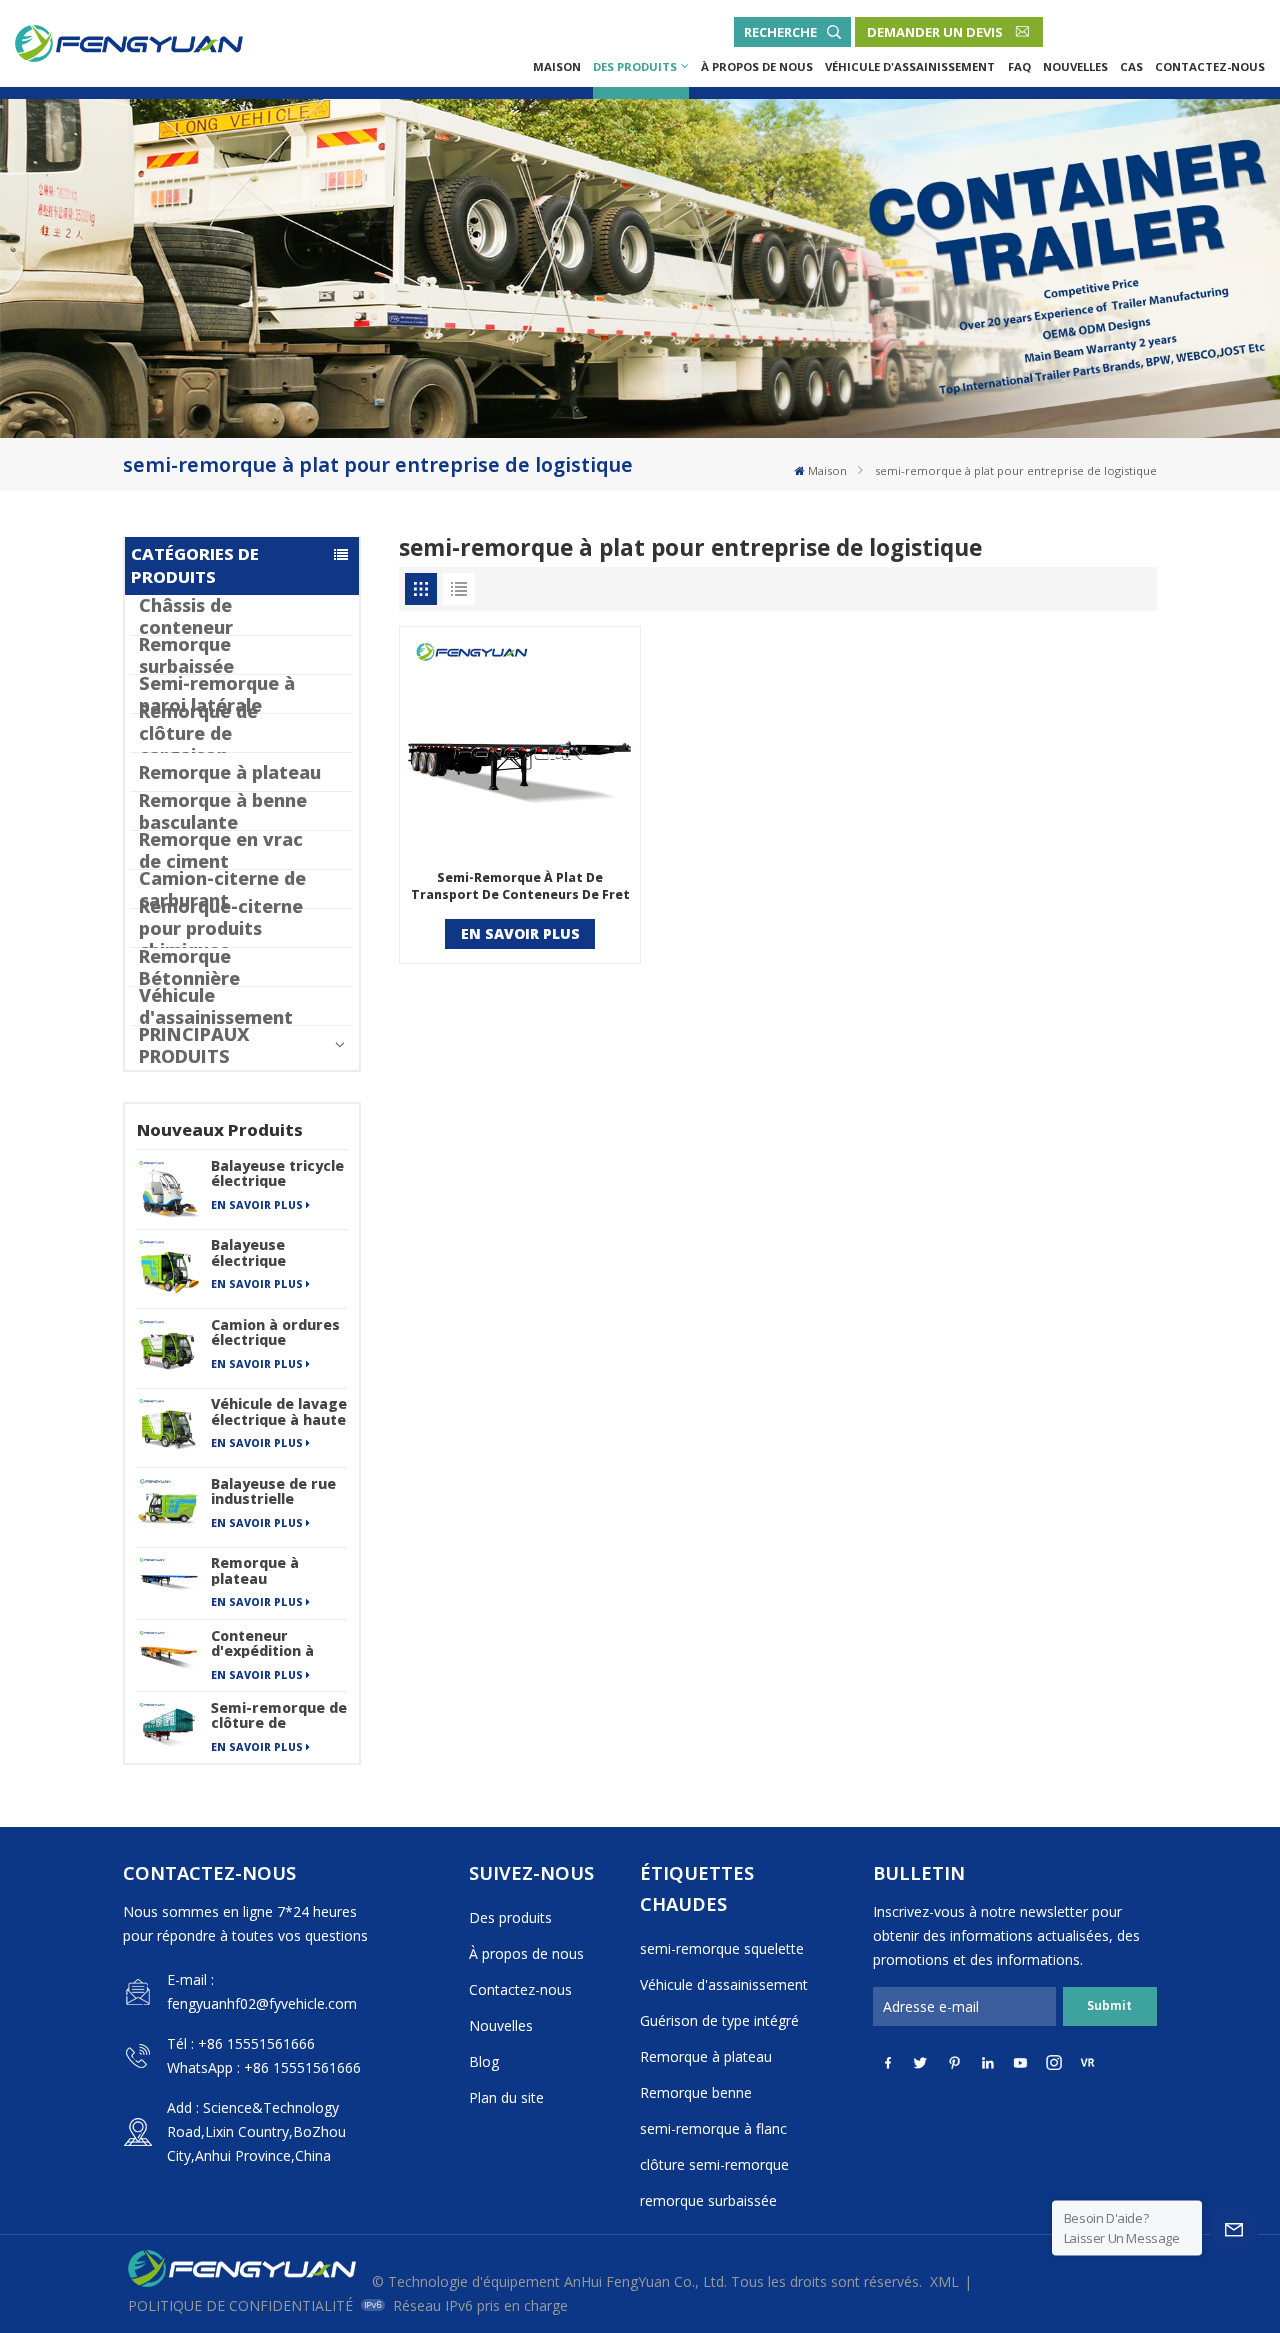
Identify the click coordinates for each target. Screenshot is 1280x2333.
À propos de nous (757, 66)
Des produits (635, 66)
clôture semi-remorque (714, 2164)
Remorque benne (696, 2092)
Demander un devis (935, 32)
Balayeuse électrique (248, 1252)
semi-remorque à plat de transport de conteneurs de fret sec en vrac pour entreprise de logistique (520, 886)
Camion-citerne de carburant (222, 889)
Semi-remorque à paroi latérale (217, 694)
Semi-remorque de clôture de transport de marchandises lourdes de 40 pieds (279, 1715)
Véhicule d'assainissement (910, 66)
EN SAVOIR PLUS (257, 1205)
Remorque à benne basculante (223, 811)
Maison (557, 66)
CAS (1131, 66)
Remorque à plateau (230, 772)
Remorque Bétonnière (189, 967)
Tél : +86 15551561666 (241, 2043)
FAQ (1019, 66)
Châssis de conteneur (186, 616)
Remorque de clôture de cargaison (198, 733)
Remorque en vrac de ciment (221, 850)
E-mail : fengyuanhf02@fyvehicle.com (262, 1991)
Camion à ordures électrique (275, 1332)
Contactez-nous (1210, 66)
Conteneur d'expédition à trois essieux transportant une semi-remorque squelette (275, 1643)
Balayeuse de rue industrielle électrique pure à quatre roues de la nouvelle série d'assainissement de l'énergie (278, 1491)
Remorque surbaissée (186, 655)
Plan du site (506, 2097)
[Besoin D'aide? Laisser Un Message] (1234, 2228)
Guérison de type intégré (719, 2020)
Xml (944, 2281)
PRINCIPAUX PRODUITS (194, 1045)
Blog (484, 2061)
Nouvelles (1075, 66)
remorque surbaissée (708, 2200)
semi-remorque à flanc (713, 2128)
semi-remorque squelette (722, 1948)
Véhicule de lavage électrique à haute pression (279, 1411)
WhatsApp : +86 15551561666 (264, 2067)
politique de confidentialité (240, 2305)
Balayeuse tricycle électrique (277, 1173)
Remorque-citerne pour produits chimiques (221, 928)
